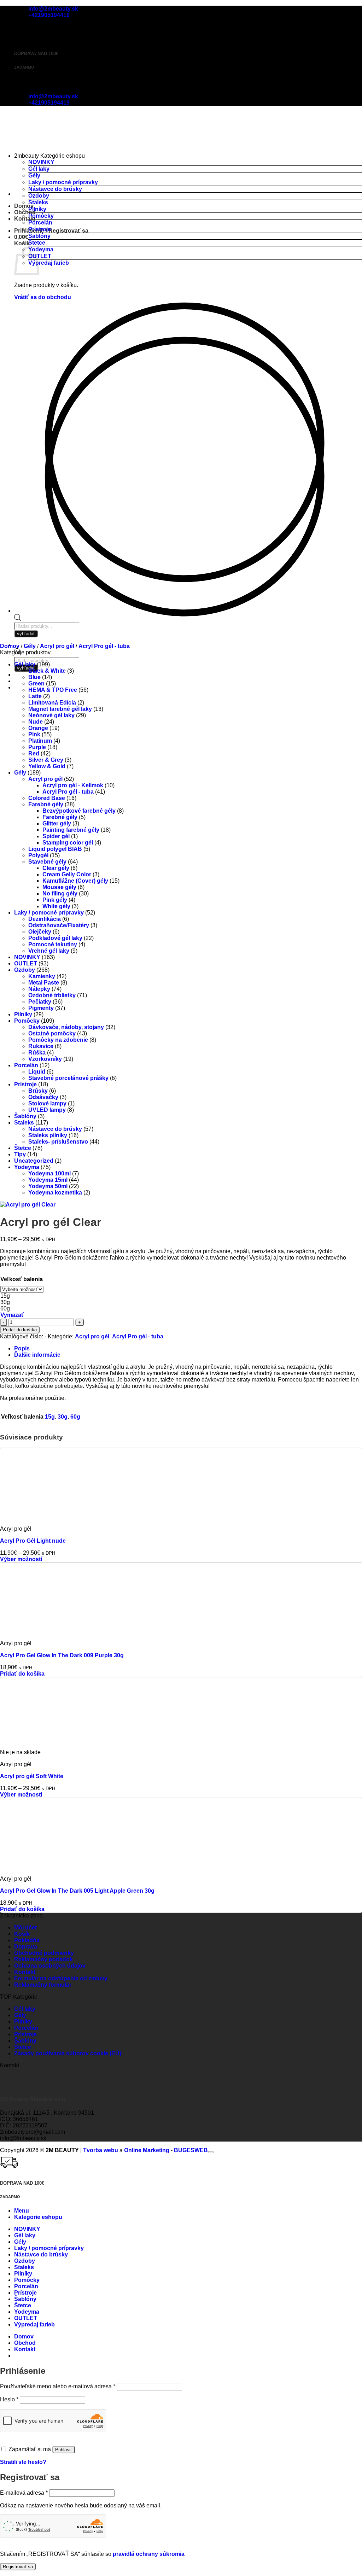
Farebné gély (46, 804)
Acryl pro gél (57, 646)
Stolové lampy (47, 1103)
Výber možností (21, 1559)
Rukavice (41, 1046)
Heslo (9, 2399)
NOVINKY (41, 162)
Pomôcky (41, 216)
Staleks (38, 202)
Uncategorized (34, 1161)
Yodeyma (41, 249)
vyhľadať (26, 668)
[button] (51, 231)
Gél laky (39, 169)
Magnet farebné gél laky (60, 709)
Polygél (38, 855)
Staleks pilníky (48, 1135)
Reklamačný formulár (43, 1985)
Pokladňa (27, 1940)
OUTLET (40, 256)
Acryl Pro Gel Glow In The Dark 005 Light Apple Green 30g (77, 1891)
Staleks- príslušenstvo (58, 1142)
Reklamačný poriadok (43, 1959)
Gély (34, 176)
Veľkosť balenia (22, 1279)
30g (63, 1417)
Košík (22, 1934)
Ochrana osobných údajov (50, 1966)
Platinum (40, 741)
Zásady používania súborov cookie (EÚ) (68, 2053)
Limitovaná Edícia (52, 703)
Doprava (26, 1947)
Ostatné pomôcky (52, 1033)
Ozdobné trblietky (52, 995)
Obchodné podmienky (44, 1953)
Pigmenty (41, 1008)
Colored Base (47, 798)
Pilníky (37, 209)
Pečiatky (40, 1002)
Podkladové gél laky (55, 938)
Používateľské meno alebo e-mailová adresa (58, 2386)
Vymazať (12, 1315)
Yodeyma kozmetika (55, 1193)
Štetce (37, 243)
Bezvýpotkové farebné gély (79, 811)
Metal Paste (44, 983)
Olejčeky (40, 932)
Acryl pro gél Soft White (32, 1776)
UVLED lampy (47, 1110)
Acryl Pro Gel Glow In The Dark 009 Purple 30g (62, 1655)
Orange (38, 728)
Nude (36, 722)
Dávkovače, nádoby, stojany (66, 1027)
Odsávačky (43, 1097)
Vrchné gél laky (49, 951)
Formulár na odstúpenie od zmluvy (61, 1978)
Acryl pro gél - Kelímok (73, 785)
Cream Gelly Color (67, 874)
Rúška (37, 1053)
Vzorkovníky (45, 1059)
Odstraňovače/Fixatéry (59, 925)
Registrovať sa (18, 2567)
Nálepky (39, 989)
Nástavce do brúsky (55, 189)
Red (34, 753)
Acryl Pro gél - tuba (104, 646)
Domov (10, 646)
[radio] (22, 1296)
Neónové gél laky (51, 715)
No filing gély (60, 893)
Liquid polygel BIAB (55, 849)
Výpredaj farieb (49, 263)
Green (36, 684)
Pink (34, 734)
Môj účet (25, 1927)
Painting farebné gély (71, 830)
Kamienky (42, 976)
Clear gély (56, 868)
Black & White (47, 671)
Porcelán (40, 223)
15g (50, 1417)
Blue (34, 677)
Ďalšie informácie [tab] (37, 1355)
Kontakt (25, 219)
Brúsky (38, 1091)
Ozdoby (39, 196)
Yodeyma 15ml (48, 1180)
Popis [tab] (22, 1348)
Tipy (20, 1154)
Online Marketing (147, 2150)
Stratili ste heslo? (23, 2462)
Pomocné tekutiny (53, 944)
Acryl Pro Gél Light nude (33, 1541)
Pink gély (55, 900)
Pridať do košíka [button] (22, 1674)
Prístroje (40, 229)
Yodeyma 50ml (48, 1186)
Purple (37, 747)
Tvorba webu (101, 2150)
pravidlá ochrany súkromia (149, 2554)
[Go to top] (211, 2152)
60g (75, 1417)
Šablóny (39, 236)
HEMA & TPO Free (53, 690)
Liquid (37, 1072)
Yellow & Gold (47, 766)
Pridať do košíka (20, 1330)
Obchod (25, 212)
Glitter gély (57, 823)
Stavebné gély (47, 862)
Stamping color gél (68, 843)
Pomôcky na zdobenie (58, 1040)
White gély (56, 906)
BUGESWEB (191, 2150)
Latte (35, 696)
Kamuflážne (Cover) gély (75, 881)
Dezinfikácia (45, 919)
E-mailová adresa (24, 2493)
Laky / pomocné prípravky (63, 182)
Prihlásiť (64, 2450)
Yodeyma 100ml (49, 1173)
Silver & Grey (46, 760)
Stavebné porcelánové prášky (68, 1078)
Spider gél (56, 836)
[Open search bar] (18, 619)
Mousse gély (59, 887)
